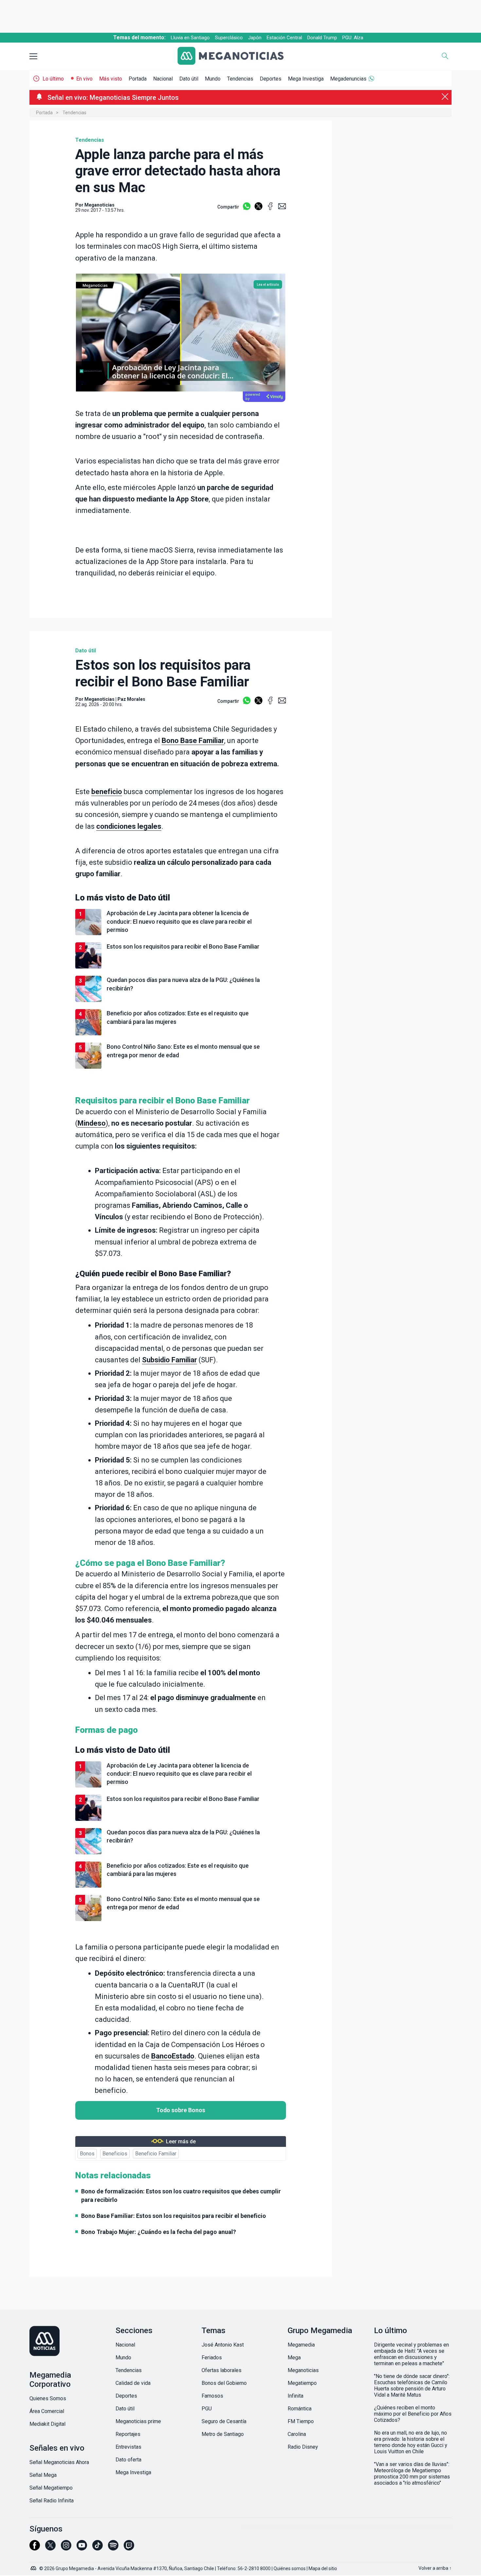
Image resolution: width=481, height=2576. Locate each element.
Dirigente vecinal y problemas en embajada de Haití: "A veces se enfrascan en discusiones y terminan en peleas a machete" (411, 2354)
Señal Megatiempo (51, 2488)
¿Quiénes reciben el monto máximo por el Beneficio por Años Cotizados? (413, 2414)
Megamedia (301, 2345)
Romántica (300, 2409)
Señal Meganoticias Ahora (59, 2462)
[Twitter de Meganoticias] (50, 2548)
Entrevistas (128, 2447)
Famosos (212, 2396)
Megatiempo (302, 2383)
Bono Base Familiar (193, 741)
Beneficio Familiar (156, 2154)
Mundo (213, 79)
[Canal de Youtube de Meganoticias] (82, 2548)
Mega (294, 2358)
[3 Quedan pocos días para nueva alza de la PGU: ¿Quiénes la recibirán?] (181, 1001)
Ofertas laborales (222, 2370)
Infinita (295, 2396)
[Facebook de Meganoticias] (35, 2548)
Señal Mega (43, 2475)
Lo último (53, 79)
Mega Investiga (306, 79)
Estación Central (284, 38)
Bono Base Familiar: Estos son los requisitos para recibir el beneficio (174, 2216)
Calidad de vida (133, 2383)
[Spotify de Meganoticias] (113, 2548)
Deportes (271, 79)
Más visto (111, 79)
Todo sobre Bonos (181, 2110)
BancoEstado (173, 2056)
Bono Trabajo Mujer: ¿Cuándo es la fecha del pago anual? (159, 2232)
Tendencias (240, 79)
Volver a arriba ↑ (435, 2568)
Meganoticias (99, 699)
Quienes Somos (48, 2398)
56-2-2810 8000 (254, 2568)
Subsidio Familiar (169, 1360)
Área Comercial (47, 2411)
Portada (138, 79)
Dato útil (189, 79)
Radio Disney (303, 2447)
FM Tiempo (301, 2421)
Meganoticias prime (138, 2421)
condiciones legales (129, 826)
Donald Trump (322, 38)
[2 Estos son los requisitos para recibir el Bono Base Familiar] (181, 967)
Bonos (87, 2154)
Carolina (297, 2434)
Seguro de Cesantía (224, 2421)
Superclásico (229, 38)
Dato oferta (128, 2460)
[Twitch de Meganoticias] (129, 2548)
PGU (207, 2409)
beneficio (107, 792)
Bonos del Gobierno (224, 2383)
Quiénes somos (290, 2568)
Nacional (163, 79)
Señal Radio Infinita (52, 2501)
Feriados (212, 2358)
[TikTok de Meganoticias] (98, 2548)
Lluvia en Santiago (190, 38)
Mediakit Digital (47, 2424)
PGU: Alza (353, 38)
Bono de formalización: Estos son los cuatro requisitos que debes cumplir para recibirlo (181, 2195)
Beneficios (115, 2154)
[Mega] (34, 2567)
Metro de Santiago (223, 2434)
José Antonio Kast (223, 2345)
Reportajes (128, 2434)
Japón (255, 38)
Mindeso (92, 1123)
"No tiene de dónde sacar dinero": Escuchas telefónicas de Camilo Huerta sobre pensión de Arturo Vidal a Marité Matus (412, 2386)
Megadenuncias (348, 79)
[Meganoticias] (236, 56)
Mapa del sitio (323, 2568)
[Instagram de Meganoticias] (66, 2548)
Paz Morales (131, 699)
